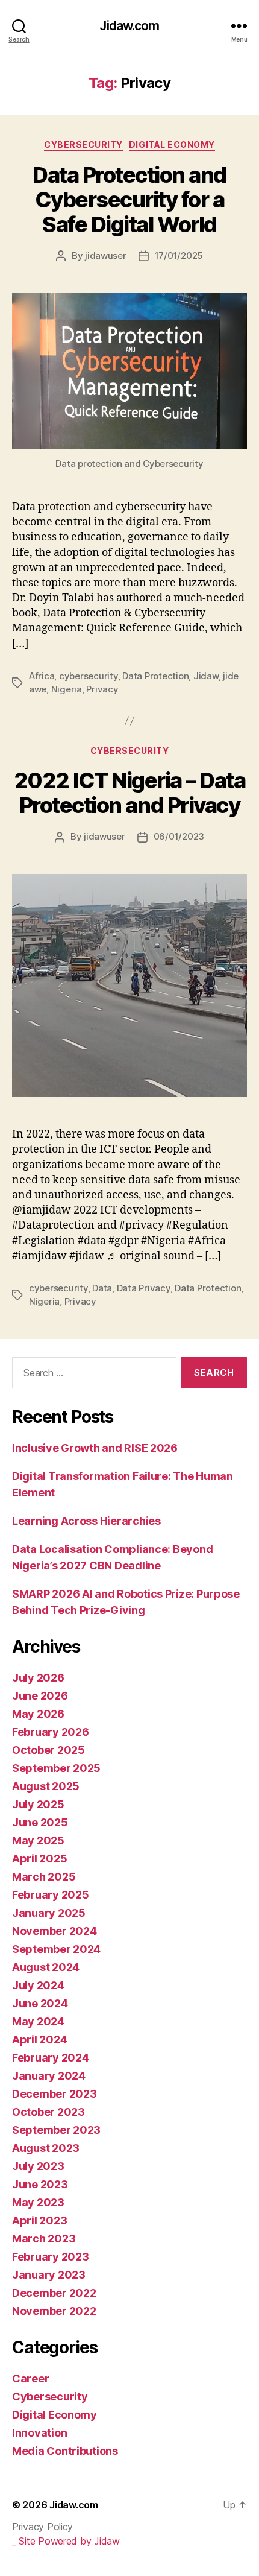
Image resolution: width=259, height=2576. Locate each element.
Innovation (39, 2433)
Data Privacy (144, 1288)
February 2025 (51, 1895)
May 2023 (38, 2202)
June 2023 (40, 2184)
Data (102, 1288)
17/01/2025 (179, 255)
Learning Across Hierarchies (86, 1521)
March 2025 (44, 1877)
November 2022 (54, 2311)
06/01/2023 (179, 836)
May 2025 (38, 1840)
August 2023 (46, 2148)
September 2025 (56, 1768)
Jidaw (206, 676)
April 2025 (39, 1859)
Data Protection (155, 676)
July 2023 (38, 2166)
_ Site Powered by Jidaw (66, 2541)
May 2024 (38, 2021)
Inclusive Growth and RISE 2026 (95, 1448)
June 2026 (40, 1696)
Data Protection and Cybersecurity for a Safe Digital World (129, 200)
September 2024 (56, 1949)
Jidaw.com (129, 26)
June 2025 (40, 1822)
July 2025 (38, 1804)
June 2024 (40, 2003)
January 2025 (49, 1913)
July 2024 (38, 1985)
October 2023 (48, 2112)
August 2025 (46, 1786)
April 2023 (39, 2220)
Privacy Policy (42, 2527)
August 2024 (46, 1967)
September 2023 (56, 2130)
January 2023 (49, 2275)
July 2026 (38, 1678)
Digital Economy (172, 144)
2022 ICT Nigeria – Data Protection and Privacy (130, 793)
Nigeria (67, 689)
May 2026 (38, 1714)
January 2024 (49, 2076)
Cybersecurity (83, 144)
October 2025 (48, 1750)
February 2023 (51, 2257)
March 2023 (44, 2239)
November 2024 (55, 1931)
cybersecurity (89, 676)
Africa (42, 676)
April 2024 (39, 2040)
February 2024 (51, 2058)
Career (30, 2378)
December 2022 (54, 2293)
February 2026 (51, 1732)
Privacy (102, 689)
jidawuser (106, 255)
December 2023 (55, 2094)
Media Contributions (65, 2451)
